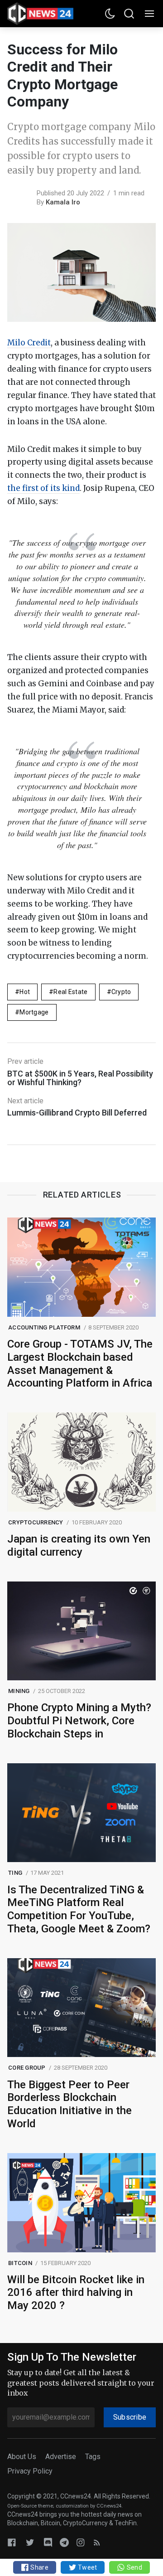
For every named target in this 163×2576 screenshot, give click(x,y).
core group (27, 2068)
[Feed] (97, 2542)
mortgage (34, 1012)
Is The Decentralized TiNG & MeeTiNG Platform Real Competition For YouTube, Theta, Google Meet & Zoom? (79, 1909)
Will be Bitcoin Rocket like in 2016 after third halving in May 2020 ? (76, 2293)
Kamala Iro (63, 202)
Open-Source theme (30, 2506)
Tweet (87, 2567)
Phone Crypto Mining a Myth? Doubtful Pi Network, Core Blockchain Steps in (79, 1721)
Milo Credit (29, 343)
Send (133, 2567)
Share (39, 2567)
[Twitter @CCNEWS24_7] (30, 2542)
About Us (22, 2457)
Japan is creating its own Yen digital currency (79, 1545)
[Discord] (48, 2542)
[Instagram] (81, 2542)
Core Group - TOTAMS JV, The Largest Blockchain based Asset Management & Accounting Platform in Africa (80, 1363)
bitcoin (20, 2263)
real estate (70, 992)
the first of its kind (43, 488)
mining (19, 1691)
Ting (15, 1873)
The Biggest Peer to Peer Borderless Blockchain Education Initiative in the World (70, 2104)
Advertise (61, 2457)
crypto (121, 992)
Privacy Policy (30, 2471)
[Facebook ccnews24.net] (12, 2542)
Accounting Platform (44, 1327)
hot (25, 992)
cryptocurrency (36, 1522)
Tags (93, 2457)
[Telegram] (64, 2542)
